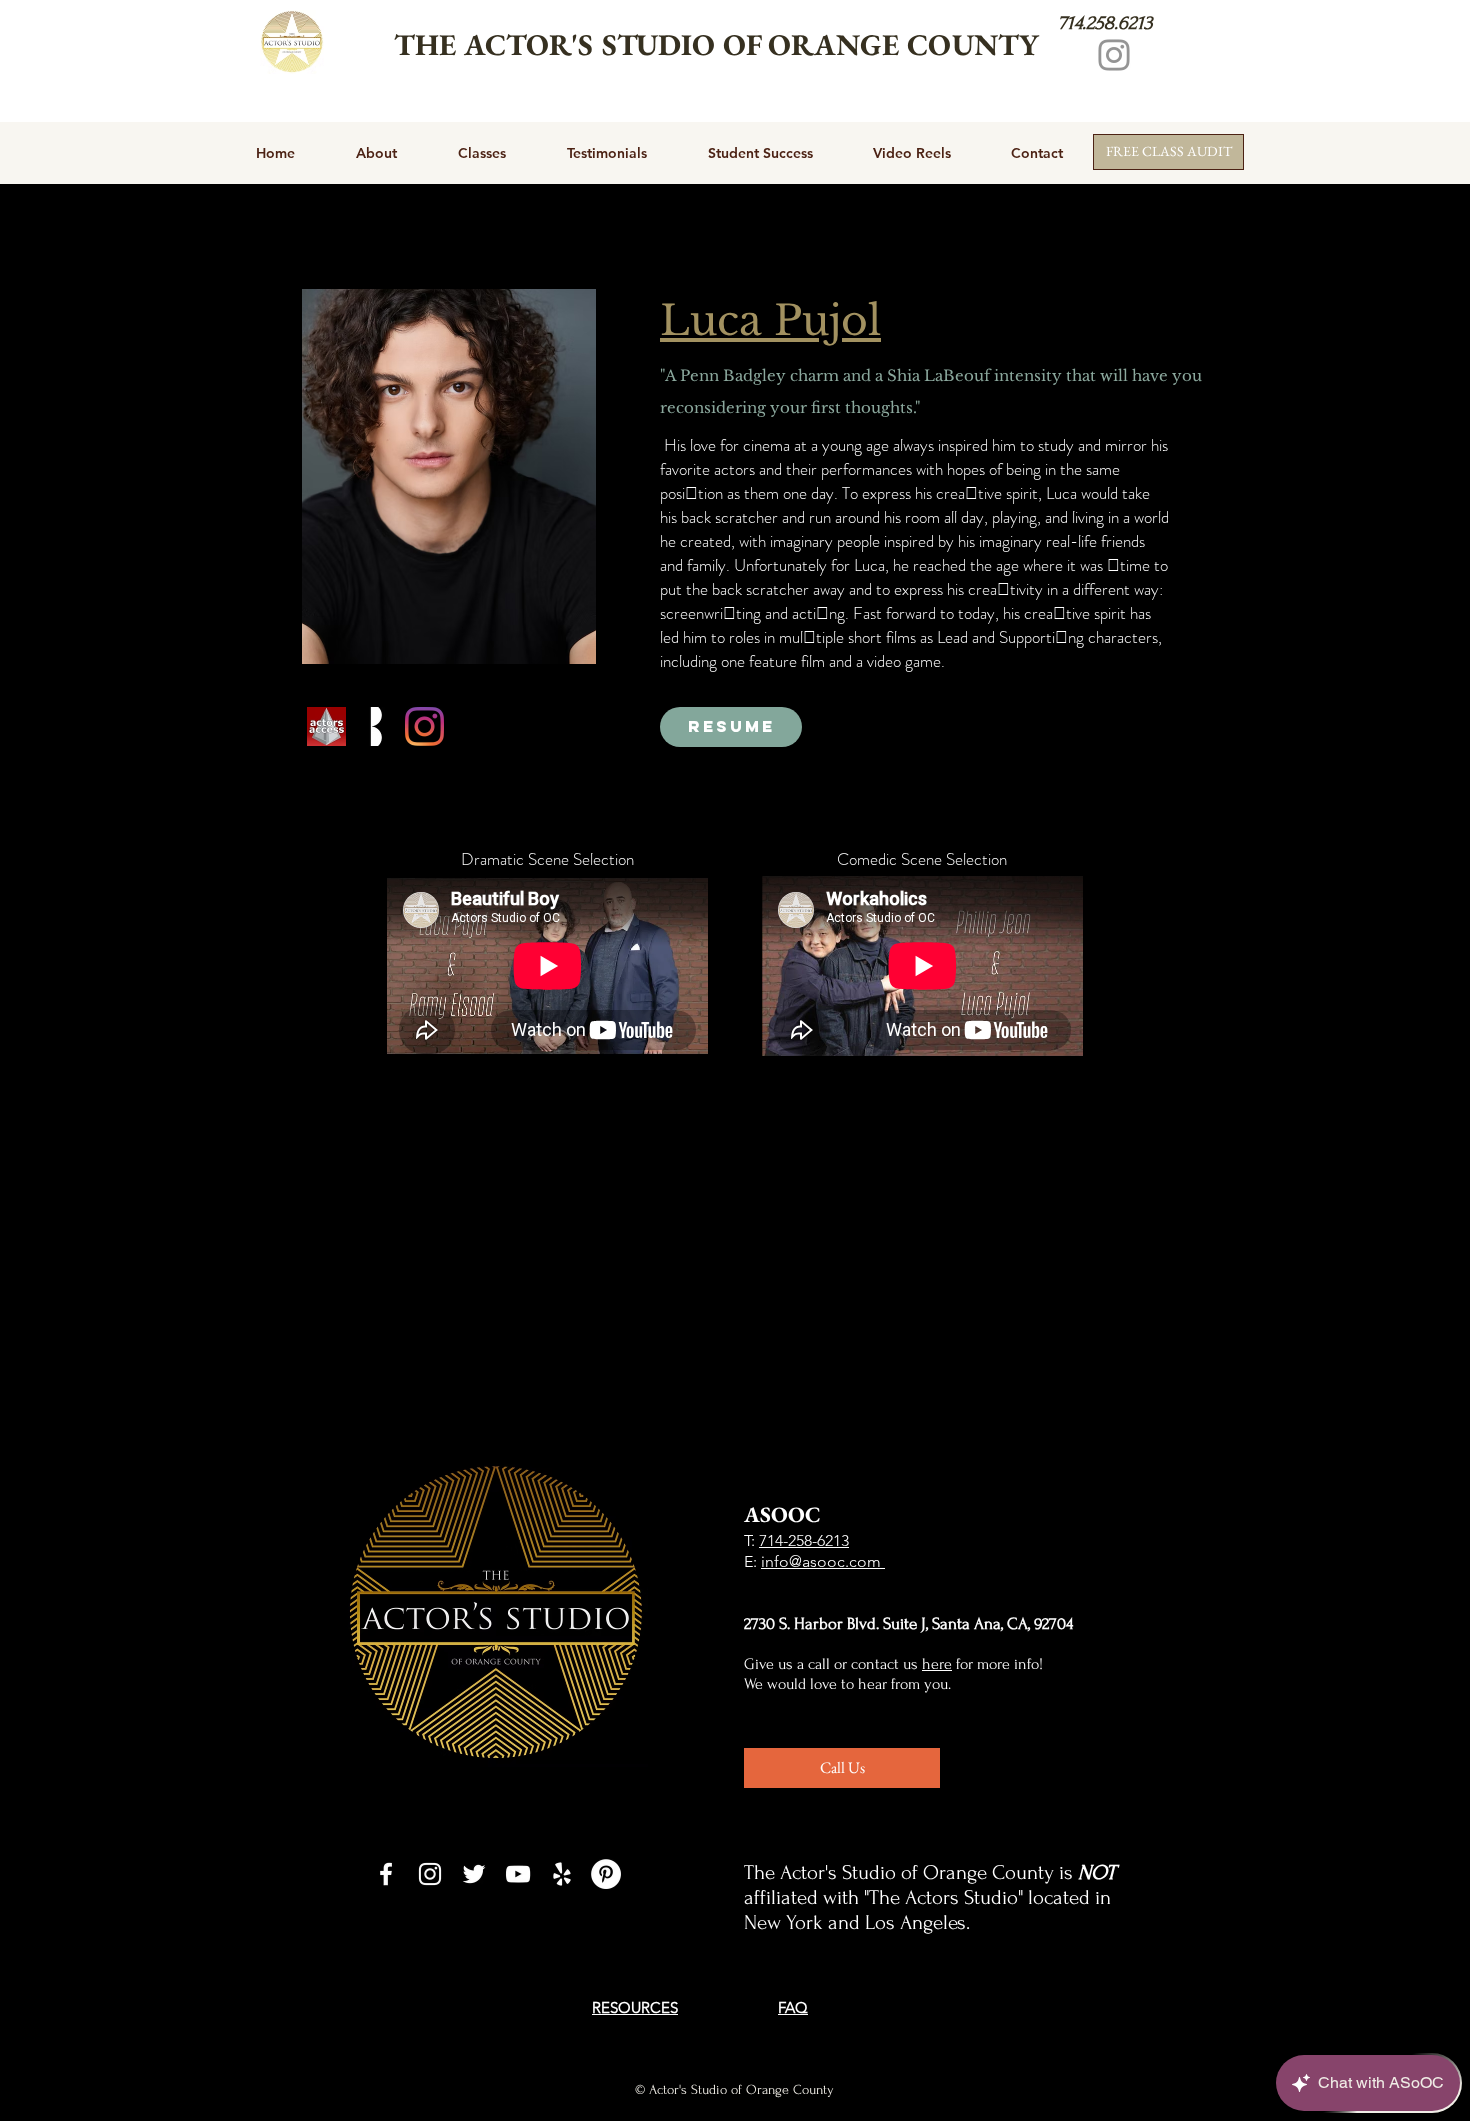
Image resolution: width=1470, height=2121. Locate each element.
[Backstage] (375, 726)
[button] (449, 476)
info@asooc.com (823, 1561)
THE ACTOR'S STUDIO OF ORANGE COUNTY (716, 44)
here (937, 1664)
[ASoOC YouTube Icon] (518, 1874)
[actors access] (326, 726)
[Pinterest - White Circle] (606, 1874)
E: (752, 1561)
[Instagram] (1114, 55)
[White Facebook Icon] (386, 1874)
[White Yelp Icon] (562, 1874)
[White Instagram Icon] (430, 1874)
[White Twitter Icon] (474, 1874)
